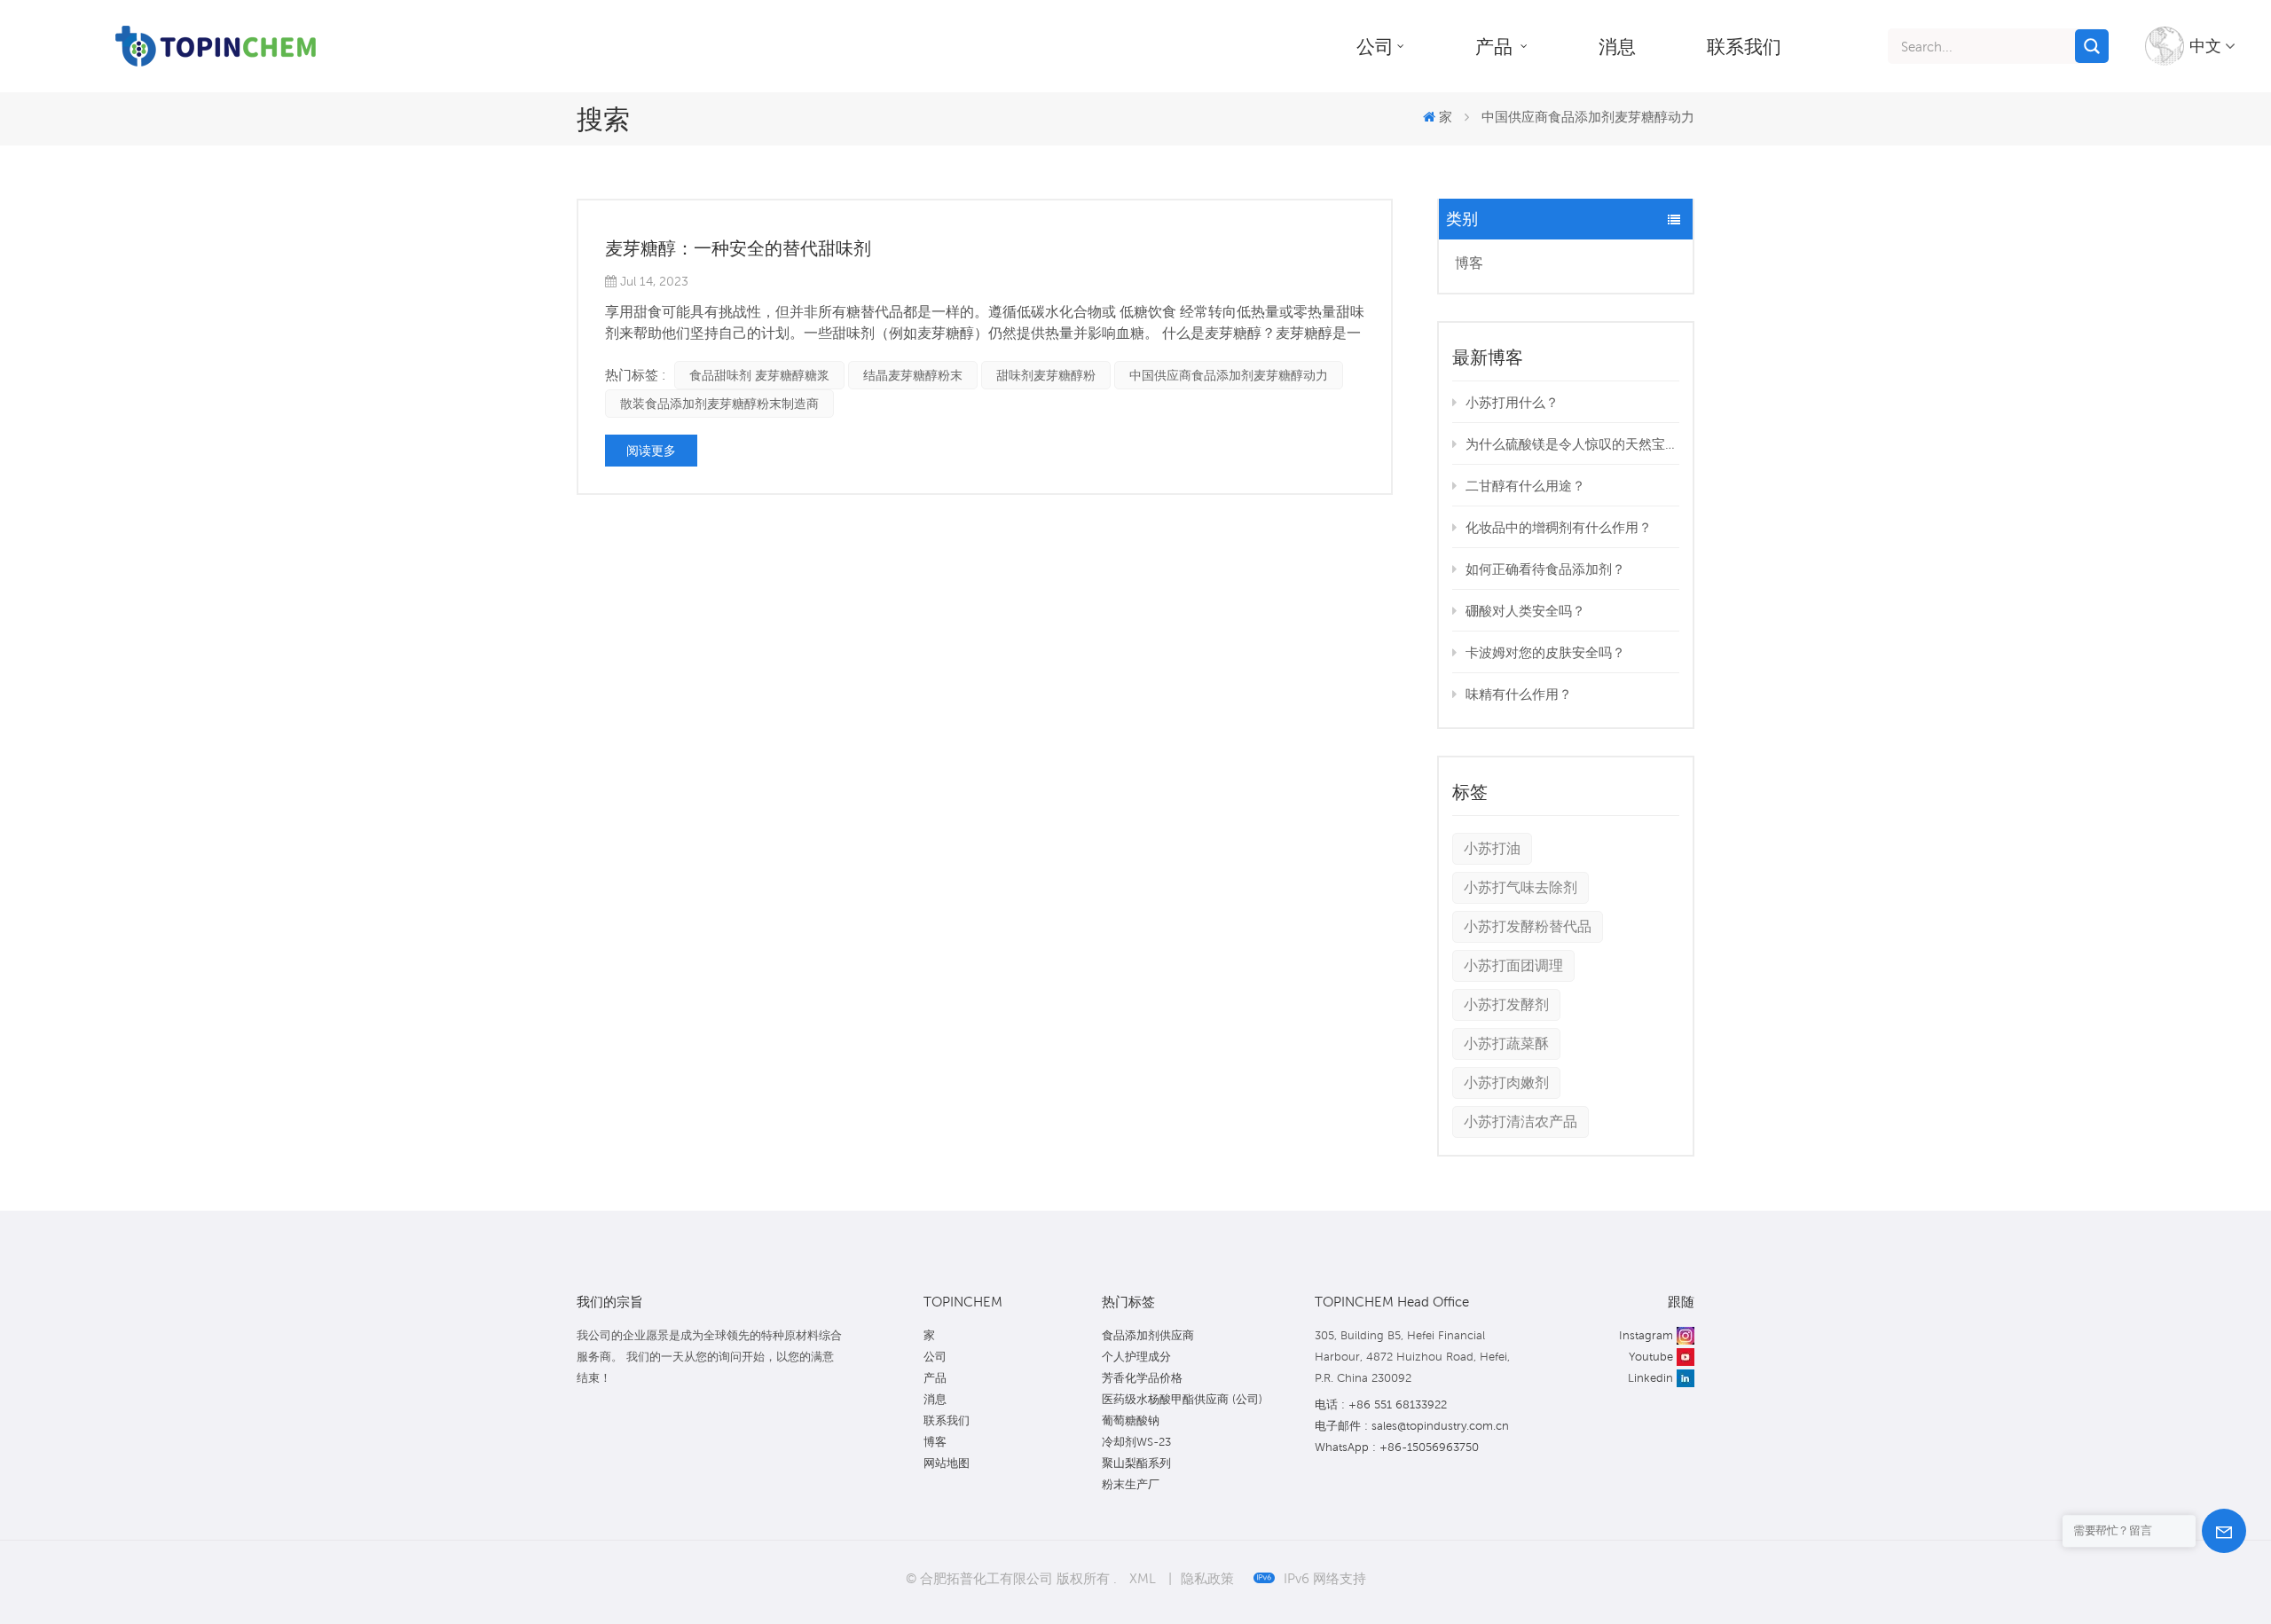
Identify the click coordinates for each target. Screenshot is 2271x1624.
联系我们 (1744, 46)
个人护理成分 (1136, 1357)
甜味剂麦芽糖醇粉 (1046, 375)
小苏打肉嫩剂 (1506, 1083)
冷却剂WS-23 (1136, 1442)
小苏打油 (1492, 848)
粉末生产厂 (1131, 1484)
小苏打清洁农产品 (1521, 1122)
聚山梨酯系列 (1136, 1463)
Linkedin (1650, 1378)
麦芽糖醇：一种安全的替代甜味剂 (738, 249)
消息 (1617, 46)
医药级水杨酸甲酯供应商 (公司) (1182, 1399)
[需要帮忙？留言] (2224, 1531)
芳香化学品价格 (1142, 1378)
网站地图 (947, 1463)
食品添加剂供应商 (1148, 1335)
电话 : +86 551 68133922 (1381, 1404)
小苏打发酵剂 (1506, 1004)
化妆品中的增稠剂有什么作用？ (1559, 527)
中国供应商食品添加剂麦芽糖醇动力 (1229, 375)
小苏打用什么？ (1512, 402)
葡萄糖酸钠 (1131, 1420)
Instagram (1646, 1335)
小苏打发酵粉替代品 (1528, 926)
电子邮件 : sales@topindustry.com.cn (1412, 1426)
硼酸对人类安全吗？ (1525, 610)
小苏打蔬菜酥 (1506, 1043)
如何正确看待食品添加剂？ (1545, 569)
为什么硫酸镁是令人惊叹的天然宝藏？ (1572, 443)
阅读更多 (651, 451)
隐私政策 (1207, 1578)
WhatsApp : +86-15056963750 (1397, 1447)
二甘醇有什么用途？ (1525, 485)
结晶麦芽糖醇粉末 (913, 375)
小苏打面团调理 (1513, 965)
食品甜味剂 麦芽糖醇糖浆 (759, 375)
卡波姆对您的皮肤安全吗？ (1545, 652)
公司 (1375, 46)
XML (1143, 1578)
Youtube (1651, 1357)
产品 (1496, 46)
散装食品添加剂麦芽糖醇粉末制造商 (719, 404)
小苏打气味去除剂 (1521, 887)
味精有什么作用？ (1519, 694)
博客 (1469, 263)
